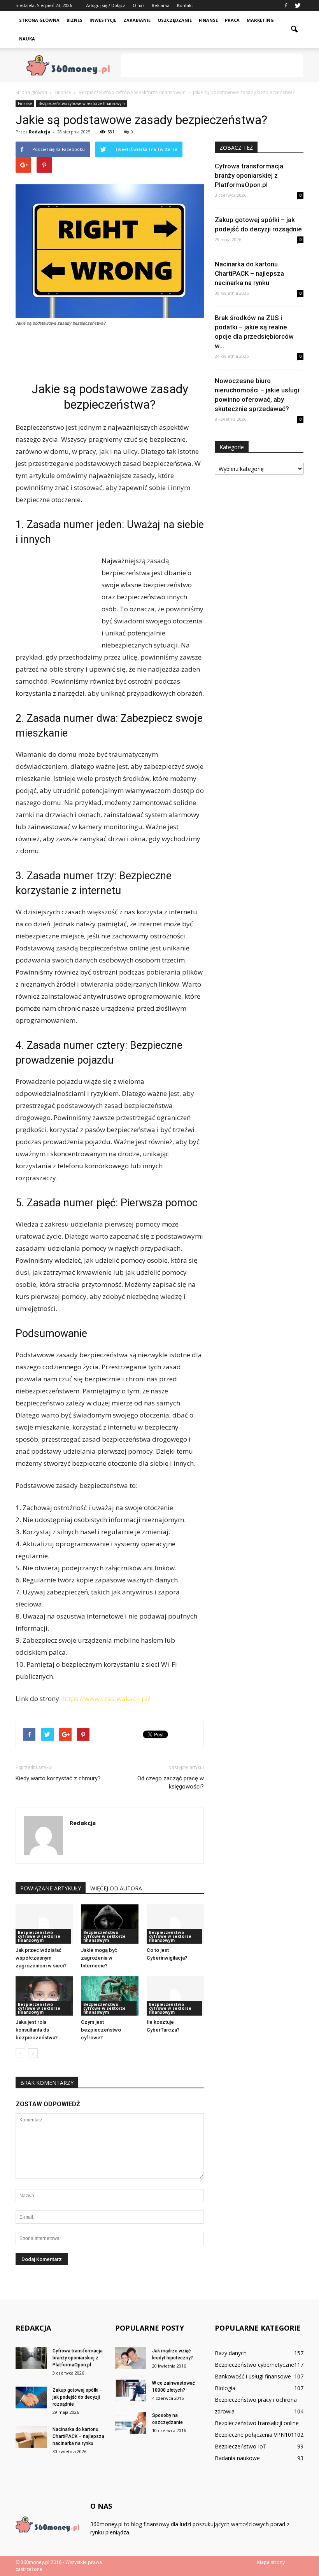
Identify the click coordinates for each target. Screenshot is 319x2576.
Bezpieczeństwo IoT (241, 2446)
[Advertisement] (212, 65)
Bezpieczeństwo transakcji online (257, 2423)
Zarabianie (137, 20)
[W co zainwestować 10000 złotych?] (131, 2390)
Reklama (161, 5)
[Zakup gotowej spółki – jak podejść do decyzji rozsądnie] (31, 2397)
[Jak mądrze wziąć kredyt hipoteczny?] (131, 2358)
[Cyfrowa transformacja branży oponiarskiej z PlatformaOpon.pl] (31, 2358)
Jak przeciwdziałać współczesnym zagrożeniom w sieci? (41, 1958)
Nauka (27, 39)
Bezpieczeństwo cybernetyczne (254, 2365)
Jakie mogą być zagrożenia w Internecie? (99, 1958)
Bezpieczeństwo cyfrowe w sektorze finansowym (82, 103)
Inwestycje (103, 20)
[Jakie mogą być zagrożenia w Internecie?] (110, 1924)
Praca (232, 20)
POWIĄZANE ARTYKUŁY (51, 1888)
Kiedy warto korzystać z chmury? (58, 1778)
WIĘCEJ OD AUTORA (116, 1888)
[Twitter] (298, 5)
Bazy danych (231, 2353)
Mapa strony (271, 2562)
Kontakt (185, 5)
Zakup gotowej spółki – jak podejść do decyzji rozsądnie (78, 2397)
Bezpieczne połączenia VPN (250, 2435)
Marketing (260, 20)
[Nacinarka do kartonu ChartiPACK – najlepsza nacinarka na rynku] (31, 2437)
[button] (294, 30)
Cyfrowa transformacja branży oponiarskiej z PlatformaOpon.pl (249, 175)
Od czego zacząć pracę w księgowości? (171, 1782)
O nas (138, 5)
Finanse (208, 20)
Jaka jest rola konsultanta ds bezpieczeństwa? (37, 2030)
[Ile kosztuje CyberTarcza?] (175, 1996)
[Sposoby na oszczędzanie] (131, 2423)
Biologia (225, 2388)
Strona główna (39, 20)
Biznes (74, 20)
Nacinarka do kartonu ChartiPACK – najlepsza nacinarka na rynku (249, 273)
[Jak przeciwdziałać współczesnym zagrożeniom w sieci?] (44, 1924)
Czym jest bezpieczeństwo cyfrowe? (101, 2030)
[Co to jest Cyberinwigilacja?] (175, 1924)
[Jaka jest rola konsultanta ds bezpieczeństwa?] (44, 1996)
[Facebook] (286, 5)
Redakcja (40, 132)
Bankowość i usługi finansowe (253, 2376)
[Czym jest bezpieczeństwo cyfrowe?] (110, 1996)
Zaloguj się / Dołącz (105, 5)
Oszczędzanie (175, 20)
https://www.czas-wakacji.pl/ (106, 1698)
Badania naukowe (237, 2458)
